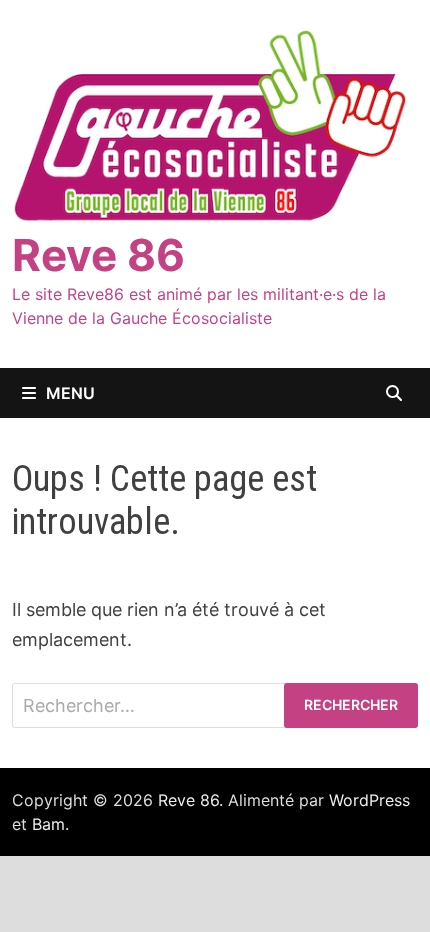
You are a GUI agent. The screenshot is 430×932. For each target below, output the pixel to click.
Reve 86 (98, 255)
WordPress (369, 800)
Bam (48, 824)
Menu (70, 393)
